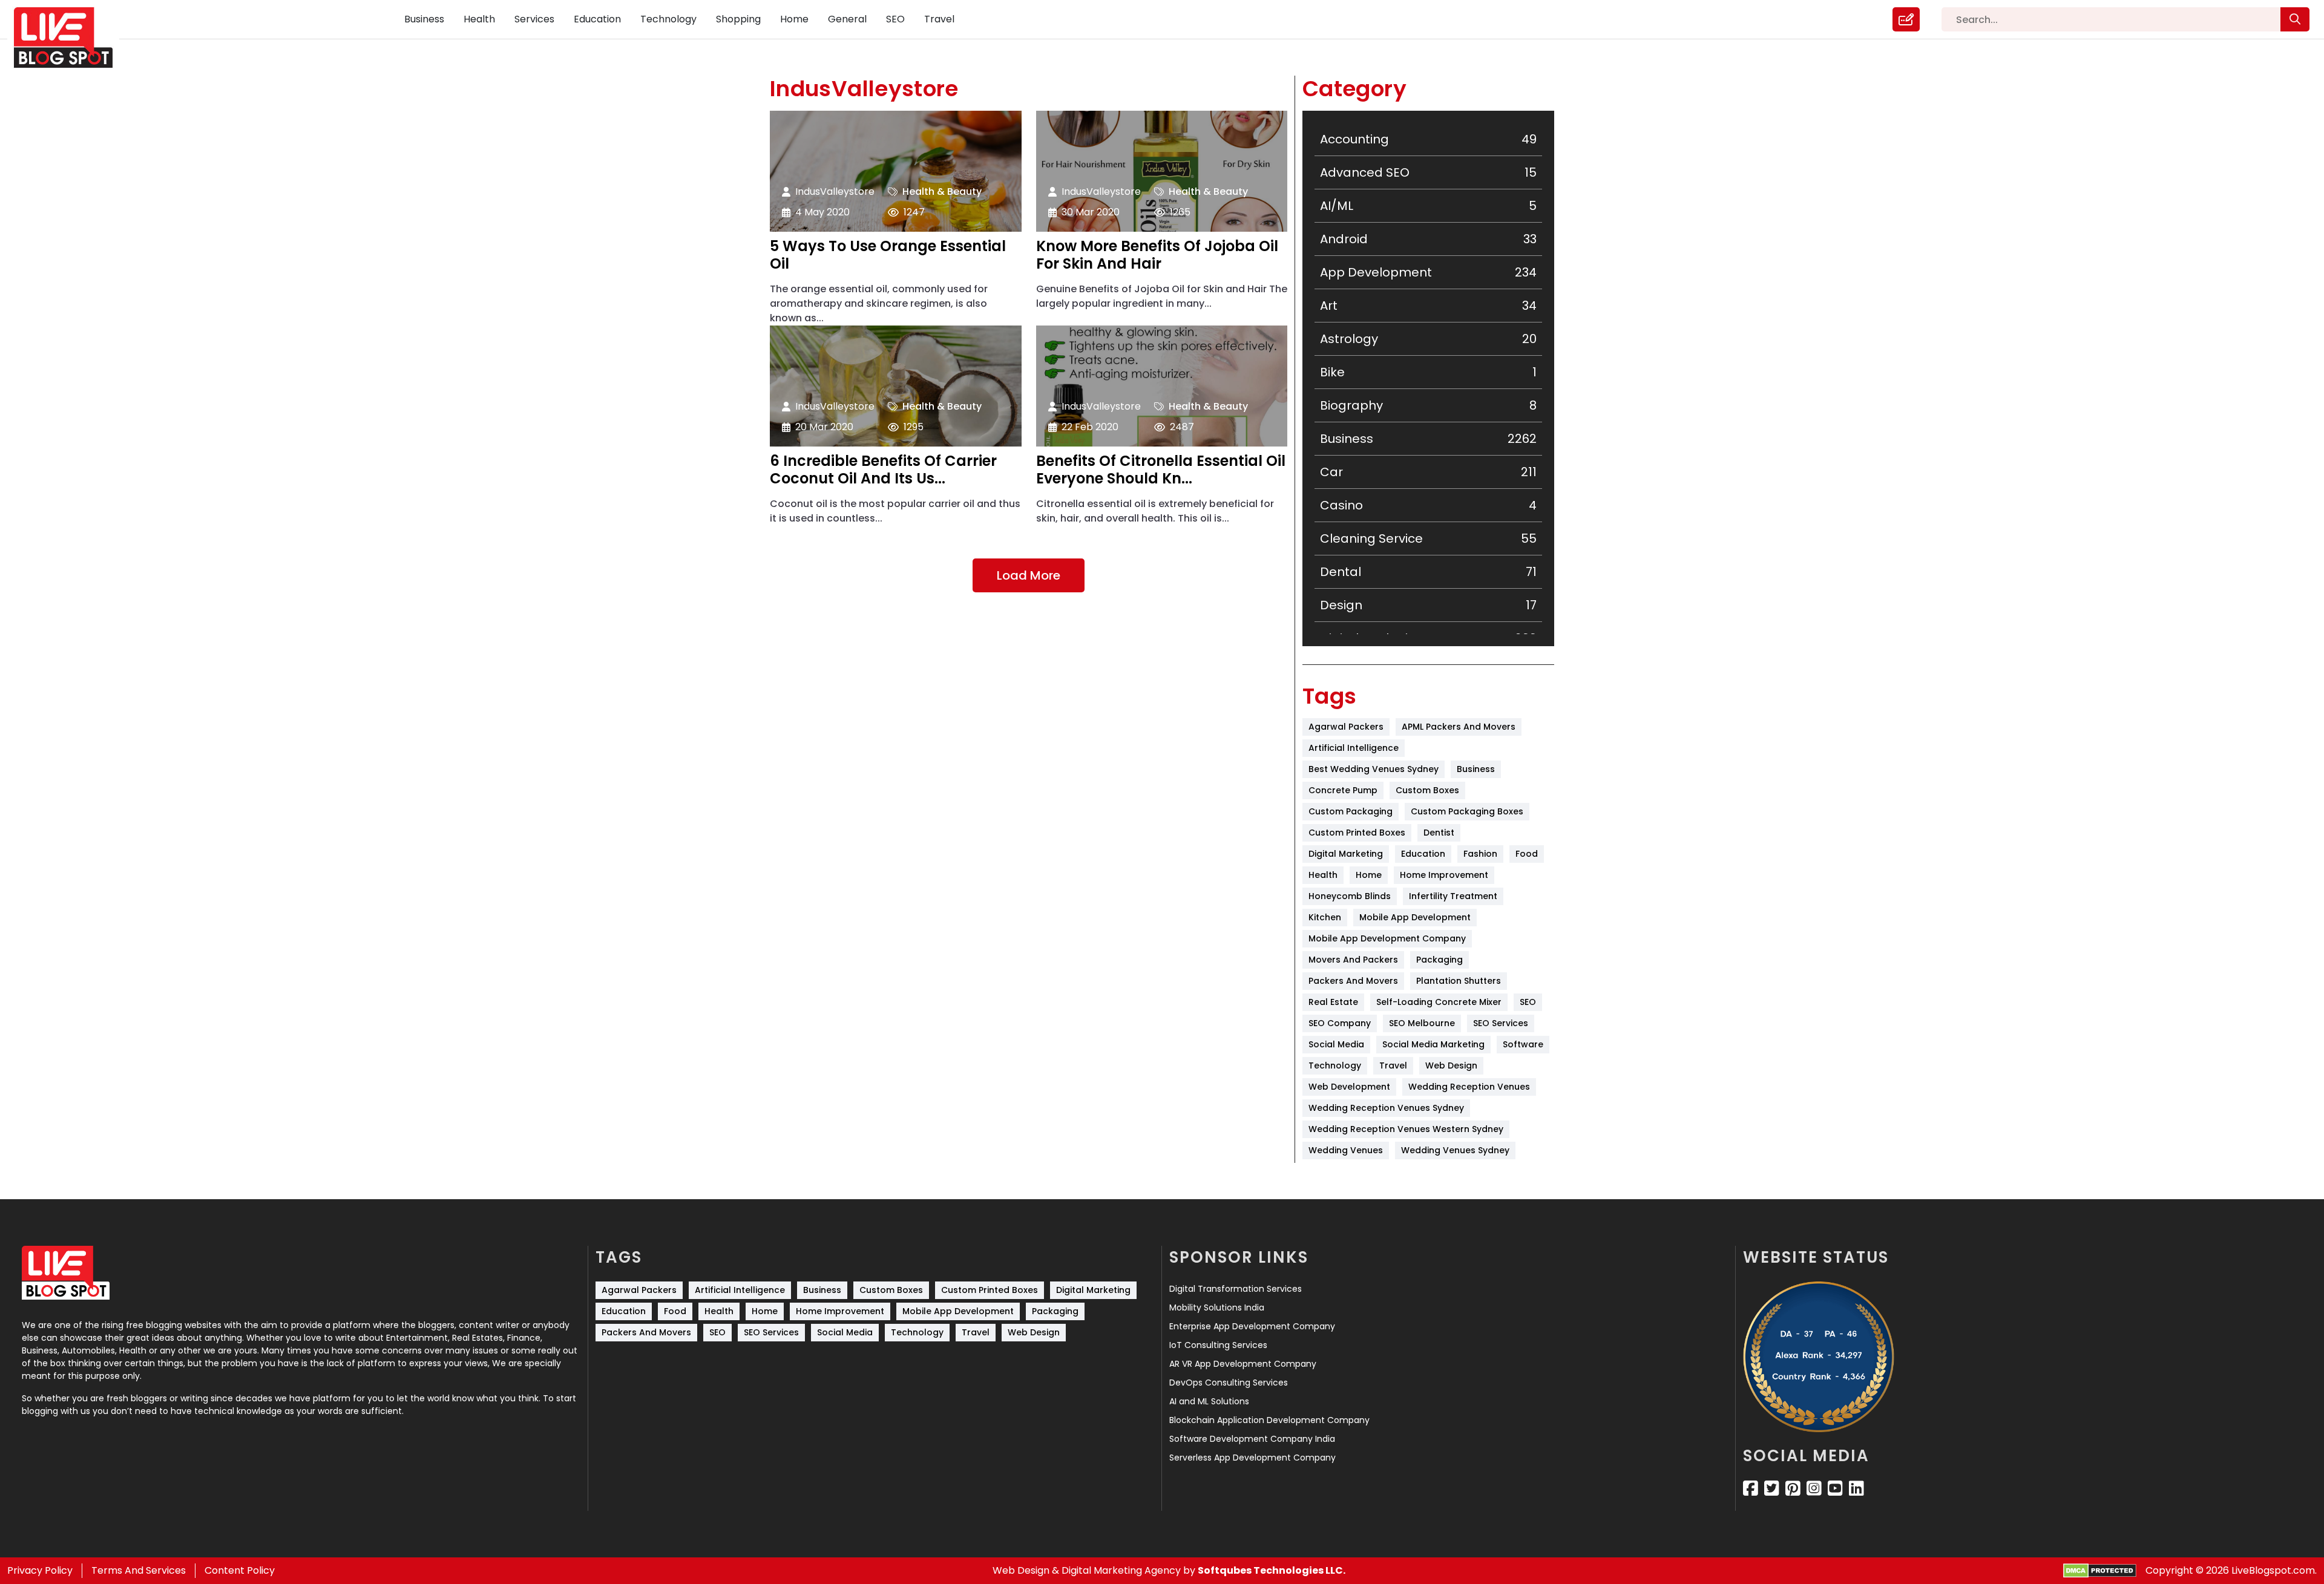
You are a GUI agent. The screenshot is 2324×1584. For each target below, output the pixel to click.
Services (534, 19)
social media (1336, 1044)
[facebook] (1751, 1488)
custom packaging (1351, 811)
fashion (1480, 854)
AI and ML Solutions (1209, 1401)
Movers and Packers (1353, 960)
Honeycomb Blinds (1350, 896)
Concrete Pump (1343, 790)
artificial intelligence (1354, 748)
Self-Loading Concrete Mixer (1439, 1002)
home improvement (1444, 875)
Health (479, 19)
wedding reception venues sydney (1386, 1108)
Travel (939, 19)
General (847, 19)
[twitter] (1772, 1488)
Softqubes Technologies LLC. (1272, 1570)
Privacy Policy (40, 1570)
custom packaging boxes (1467, 811)
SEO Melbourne (1422, 1023)
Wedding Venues (1346, 1150)
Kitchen (1325, 917)
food (1527, 854)
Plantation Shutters (1459, 981)
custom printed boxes (1357, 833)
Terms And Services (139, 1570)
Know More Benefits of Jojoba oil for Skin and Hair (1157, 255)
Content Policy (240, 1570)
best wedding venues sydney (1374, 769)
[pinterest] (1793, 1488)
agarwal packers (1346, 727)
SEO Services (1501, 1023)
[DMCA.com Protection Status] (2100, 1571)
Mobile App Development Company (1387, 938)
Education (597, 19)
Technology (668, 19)
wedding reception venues (1469, 1087)
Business (424, 19)
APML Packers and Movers (1459, 727)
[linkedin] (1856, 1488)
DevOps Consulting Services (1229, 1383)
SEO (895, 19)
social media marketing (1433, 1044)
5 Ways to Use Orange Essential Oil (888, 255)
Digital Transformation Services (1236, 1289)
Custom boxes (1427, 790)
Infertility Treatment (1453, 896)
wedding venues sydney (1455, 1150)
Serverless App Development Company (1252, 1458)
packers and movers (1353, 981)
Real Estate (1333, 1002)
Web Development (1349, 1087)
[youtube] (1835, 1488)
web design (1451, 1065)
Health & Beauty (942, 191)
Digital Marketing (1346, 854)
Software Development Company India (1252, 1439)
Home (794, 19)
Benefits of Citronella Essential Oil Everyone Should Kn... (1161, 470)
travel (1393, 1065)
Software (1523, 1044)
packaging (1439, 960)
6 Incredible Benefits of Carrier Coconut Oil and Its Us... (883, 470)
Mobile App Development (1415, 917)
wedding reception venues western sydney (1406, 1129)
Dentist (1439, 833)
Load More (1029, 575)
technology (1335, 1065)
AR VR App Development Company (1243, 1364)
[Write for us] (1906, 19)
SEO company (1340, 1023)
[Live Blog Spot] (71, 38)
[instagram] (1814, 1488)
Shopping (738, 19)
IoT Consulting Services (1218, 1345)
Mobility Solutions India (1217, 1307)
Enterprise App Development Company (1252, 1326)
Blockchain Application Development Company (1269, 1420)
